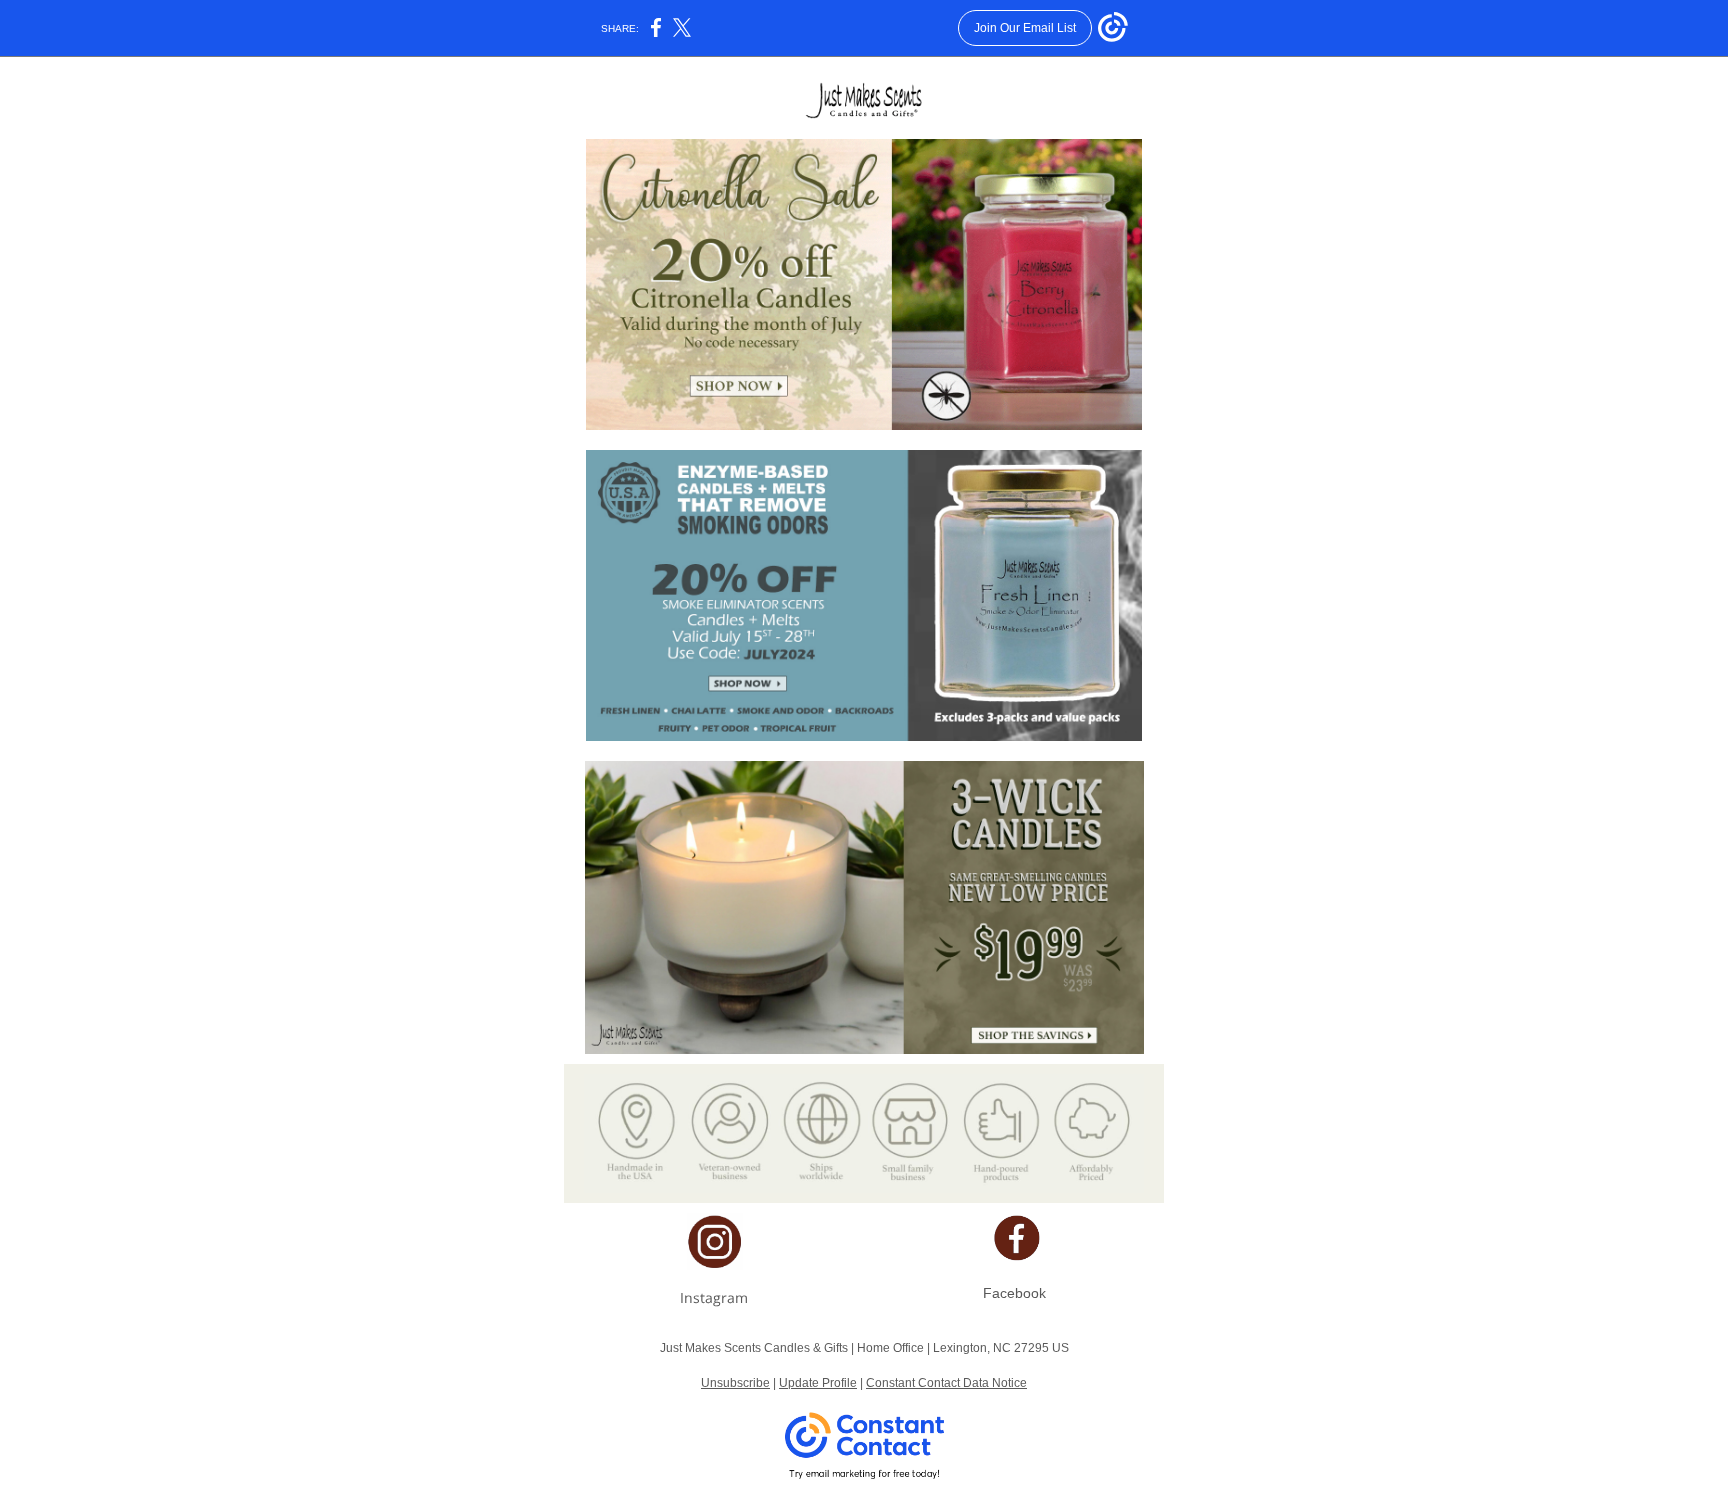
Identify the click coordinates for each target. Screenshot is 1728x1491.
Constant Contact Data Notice (946, 1383)
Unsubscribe (735, 1383)
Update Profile (818, 1383)
